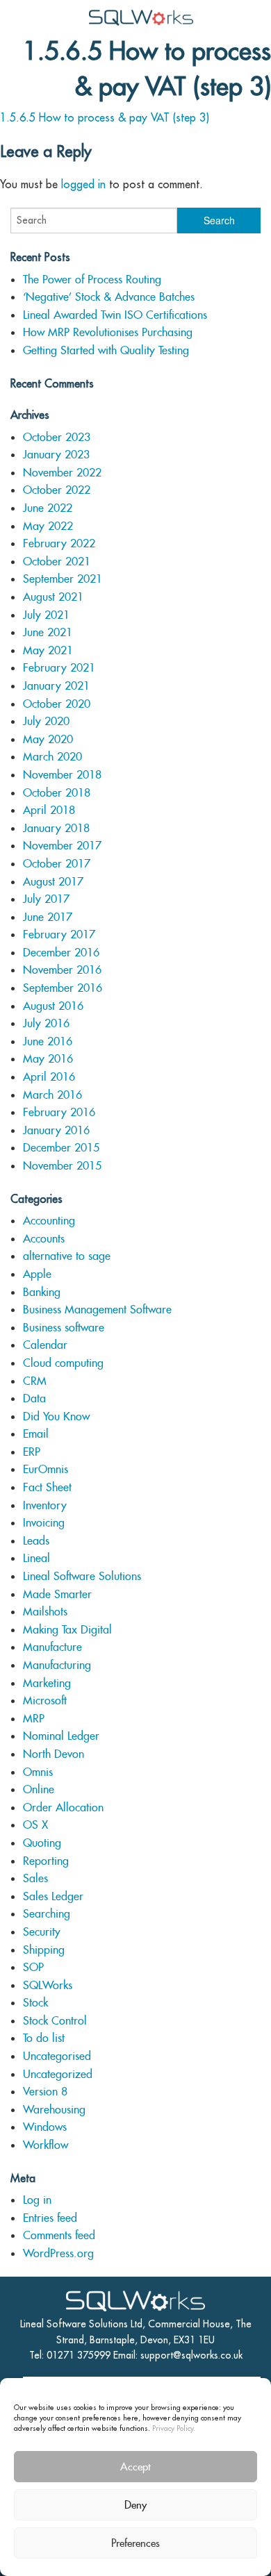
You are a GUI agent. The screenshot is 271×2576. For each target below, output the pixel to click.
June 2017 (48, 917)
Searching (47, 1914)
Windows (45, 2127)
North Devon (54, 1754)
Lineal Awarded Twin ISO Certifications (115, 315)
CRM (35, 1381)
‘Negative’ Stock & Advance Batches (109, 297)
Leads (36, 1541)
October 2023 (57, 437)
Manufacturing (57, 1665)
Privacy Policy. (174, 2428)
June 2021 (48, 632)
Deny (135, 2505)
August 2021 (53, 597)
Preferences (135, 2543)
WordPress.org (58, 2253)
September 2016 (63, 988)
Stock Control (55, 2021)
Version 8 (45, 2092)
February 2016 (59, 1112)
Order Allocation (63, 1808)
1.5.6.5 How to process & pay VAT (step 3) (105, 117)
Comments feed (59, 2235)
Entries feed (50, 2218)
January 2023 (56, 455)
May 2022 (48, 526)
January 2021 (56, 686)
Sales (35, 1878)
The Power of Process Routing (92, 280)
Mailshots (45, 1612)
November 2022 (62, 473)
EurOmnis (46, 1469)
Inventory (45, 1505)
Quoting (42, 1843)
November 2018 (62, 775)
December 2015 (61, 1148)
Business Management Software (97, 1310)
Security (42, 1932)
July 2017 (46, 899)
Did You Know (56, 1416)
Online (39, 1789)
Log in (37, 2200)
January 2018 (56, 828)
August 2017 (53, 882)
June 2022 (48, 508)
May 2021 (48, 650)
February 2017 (59, 934)
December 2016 (61, 953)
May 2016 (48, 1059)
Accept (135, 2467)
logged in (83, 184)
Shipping (44, 1950)
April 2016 (49, 1077)
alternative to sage (67, 1256)
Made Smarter (57, 1594)
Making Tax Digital (67, 1630)
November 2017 (62, 846)
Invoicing (44, 1523)
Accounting (49, 1221)
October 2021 (57, 562)
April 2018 (49, 810)
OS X (35, 1825)
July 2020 (46, 721)
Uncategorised (57, 2056)
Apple (37, 1274)
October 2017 (57, 864)
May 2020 (48, 739)
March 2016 (52, 1095)
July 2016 (46, 1023)
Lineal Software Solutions (82, 1576)
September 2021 (63, 579)
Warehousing (54, 2110)
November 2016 (62, 970)
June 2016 (48, 1041)
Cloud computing (63, 1363)
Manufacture (52, 1647)
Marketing (47, 1683)
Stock (35, 2003)
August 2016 (53, 1006)
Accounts (44, 1239)
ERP (32, 1452)
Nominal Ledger (61, 1736)
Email (36, 1434)
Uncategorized (58, 2074)
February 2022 (59, 543)
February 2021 (59, 668)
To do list (44, 2038)
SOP (33, 1967)
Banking (42, 1292)
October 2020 (57, 704)
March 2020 (52, 757)
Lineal (36, 1558)
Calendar (45, 1345)
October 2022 (57, 490)
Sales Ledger (53, 1896)
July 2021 (46, 615)
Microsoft (45, 1701)
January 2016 (56, 1130)
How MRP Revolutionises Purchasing (108, 332)
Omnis (38, 1772)
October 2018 (57, 793)
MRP (34, 1719)
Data (34, 1398)
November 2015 (62, 1166)
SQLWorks (48, 1985)
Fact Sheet (47, 1487)
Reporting (46, 1861)
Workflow (46, 2145)
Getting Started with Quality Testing (106, 350)
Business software (64, 1328)
